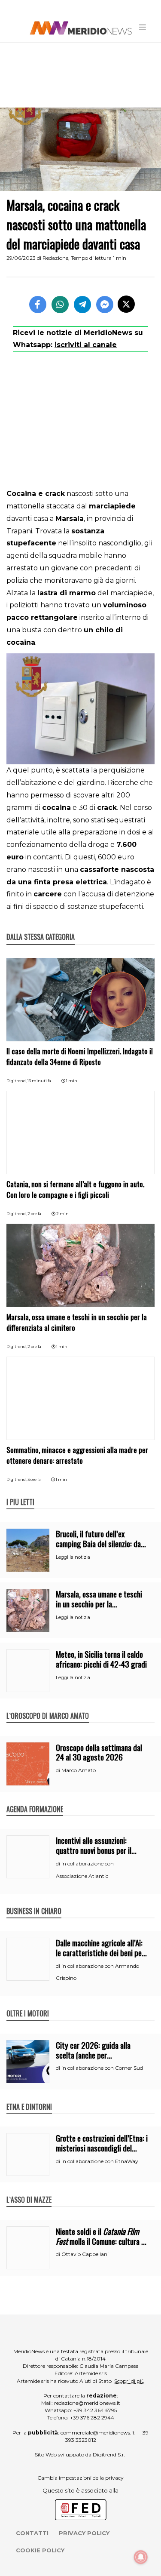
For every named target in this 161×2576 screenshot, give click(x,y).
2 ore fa (34, 1214)
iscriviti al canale (86, 345)
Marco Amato (79, 1770)
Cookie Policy (40, 2550)
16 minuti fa (39, 1081)
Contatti (32, 2533)
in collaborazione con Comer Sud (102, 2068)
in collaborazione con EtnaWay (100, 2161)
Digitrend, (17, 1081)
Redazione (55, 258)
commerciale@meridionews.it (98, 2433)
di (59, 1770)
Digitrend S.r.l (110, 2454)
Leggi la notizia (73, 1557)
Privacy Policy (84, 2533)
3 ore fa (34, 1479)
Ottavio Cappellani (85, 2254)
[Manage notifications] (141, 2557)
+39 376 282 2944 (92, 2418)
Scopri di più (129, 2381)
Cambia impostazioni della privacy (80, 2478)
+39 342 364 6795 (95, 2410)
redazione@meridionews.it (87, 2403)
